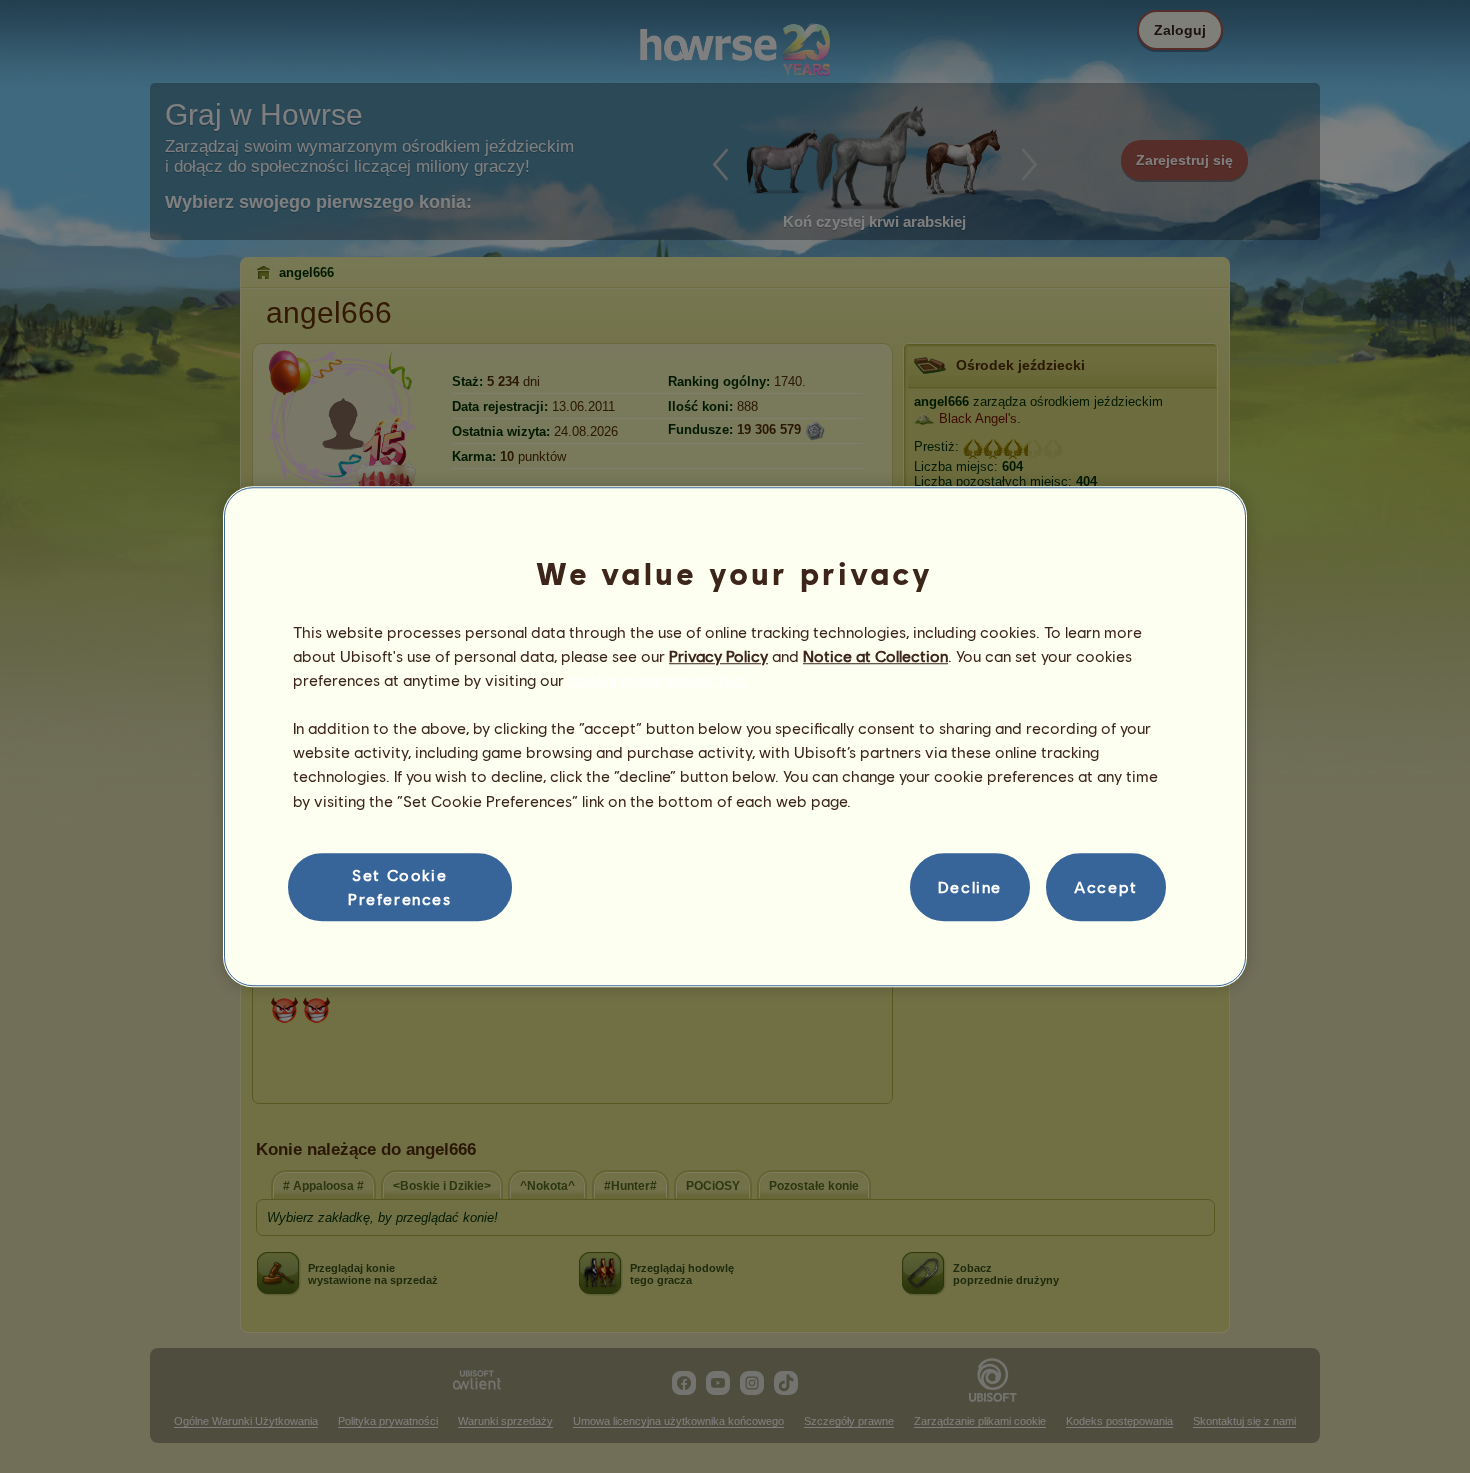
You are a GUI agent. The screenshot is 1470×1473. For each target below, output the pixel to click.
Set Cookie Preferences (400, 886)
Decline (970, 886)
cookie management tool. (659, 679)
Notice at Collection (875, 655)
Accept (1106, 886)
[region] (735, 737)
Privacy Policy (718, 655)
